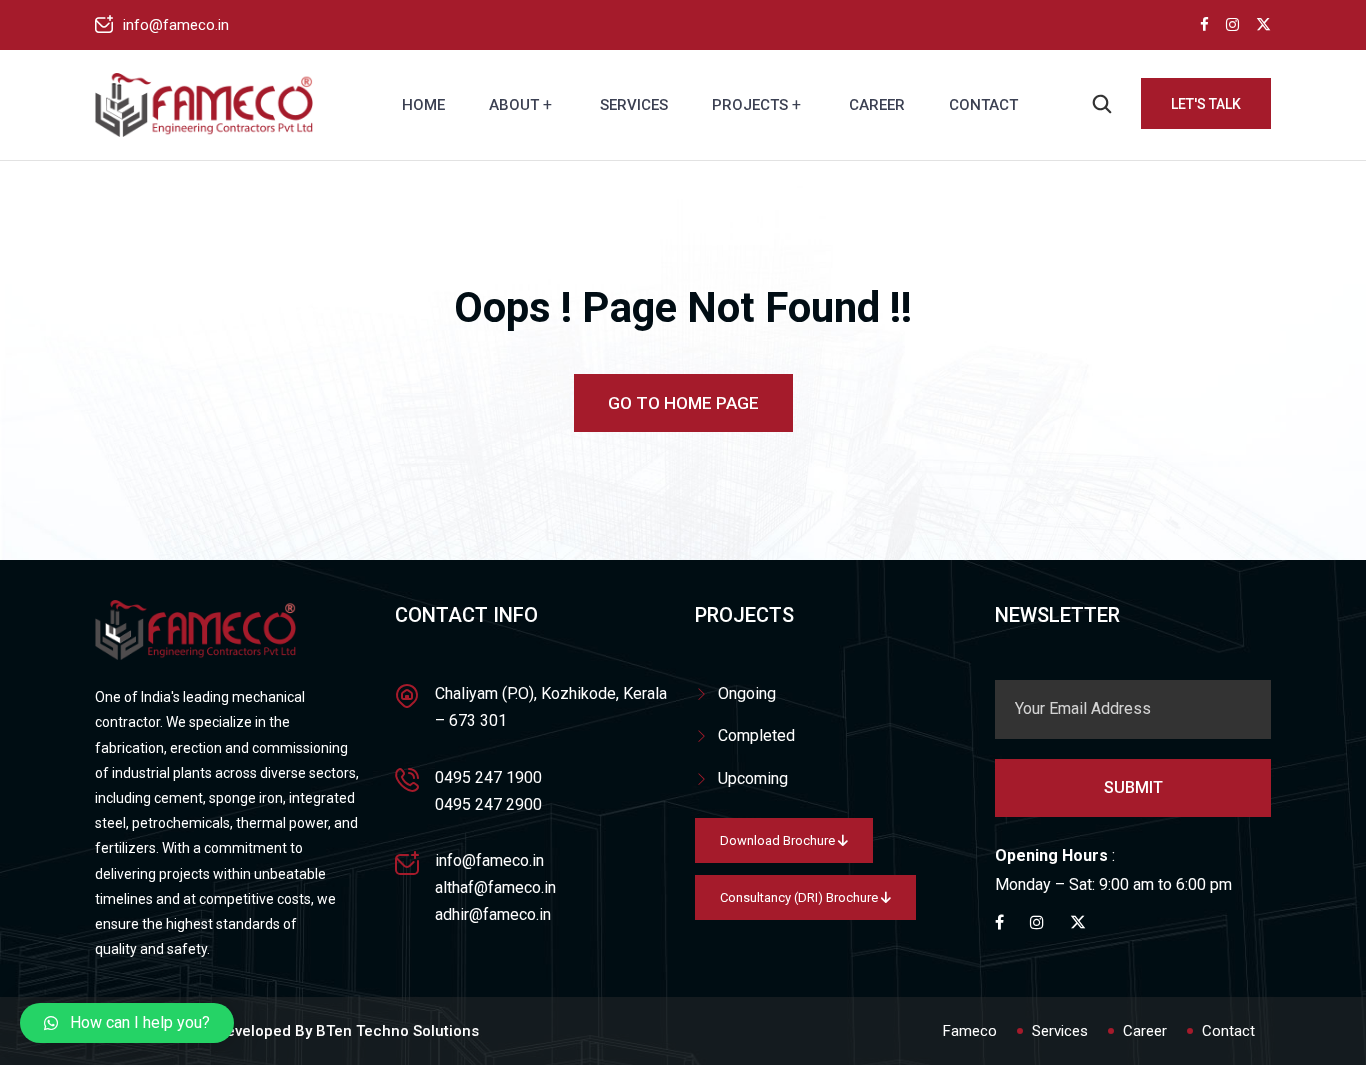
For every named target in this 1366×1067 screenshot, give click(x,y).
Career (877, 105)
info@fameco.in (176, 25)
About (514, 105)
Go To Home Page (683, 403)
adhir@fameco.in (493, 914)
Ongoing (747, 693)
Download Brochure (779, 840)
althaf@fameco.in (495, 887)
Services (634, 105)
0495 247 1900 (488, 777)
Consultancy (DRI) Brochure (800, 897)
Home (423, 105)
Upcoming (753, 778)
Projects (750, 105)
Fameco (970, 1031)
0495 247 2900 (488, 804)
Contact (983, 105)
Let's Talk (1206, 104)
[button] (127, 1023)
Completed (756, 735)
